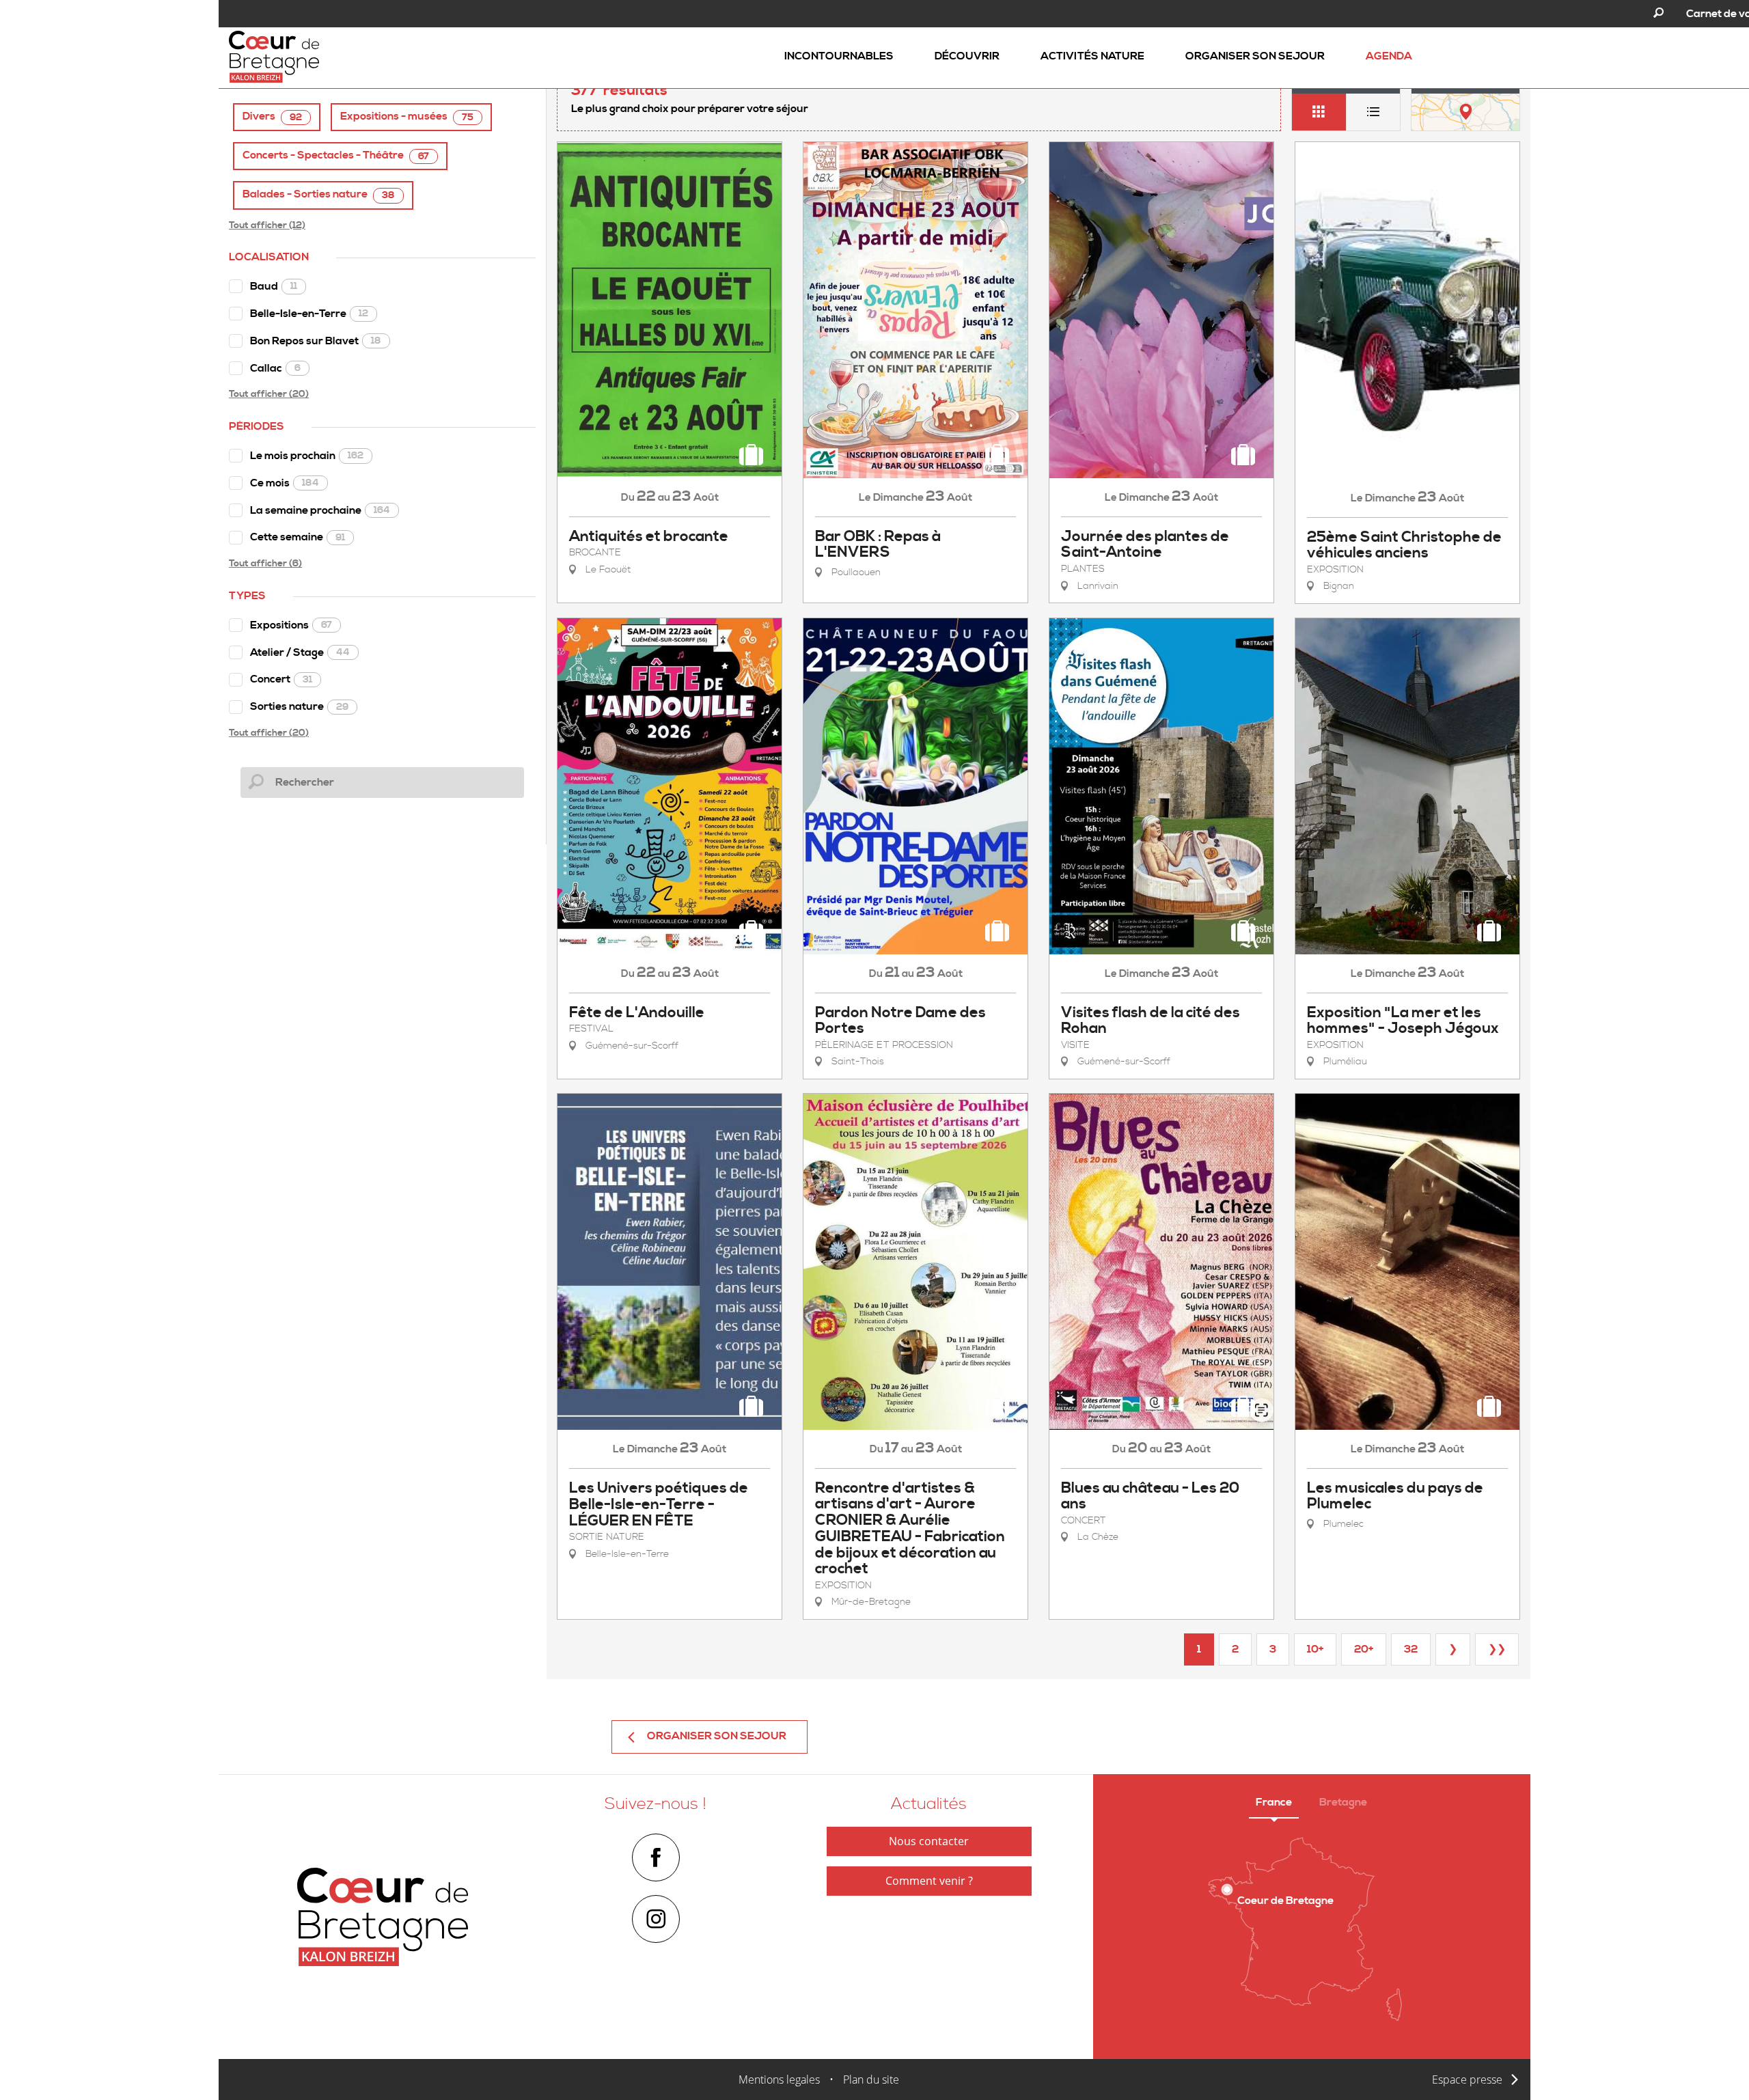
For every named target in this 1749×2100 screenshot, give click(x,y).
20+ (1364, 1649)
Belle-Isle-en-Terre (309, 314)
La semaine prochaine (320, 510)
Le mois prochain (307, 456)
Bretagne (1343, 1802)
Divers (272, 116)
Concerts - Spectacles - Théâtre (336, 155)
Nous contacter (929, 1841)
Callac (275, 368)
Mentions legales (779, 2080)
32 (1411, 1649)
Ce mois (285, 483)
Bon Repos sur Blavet (316, 341)
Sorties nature (299, 706)
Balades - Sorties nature (319, 194)
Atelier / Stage (300, 652)
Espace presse (1467, 2080)
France (1274, 1802)
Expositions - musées (407, 116)
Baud (274, 286)
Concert (281, 679)
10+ (1315, 1649)
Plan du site (871, 2080)
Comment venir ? (929, 1881)
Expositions (291, 625)
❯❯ (1497, 1649)
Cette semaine (298, 537)
